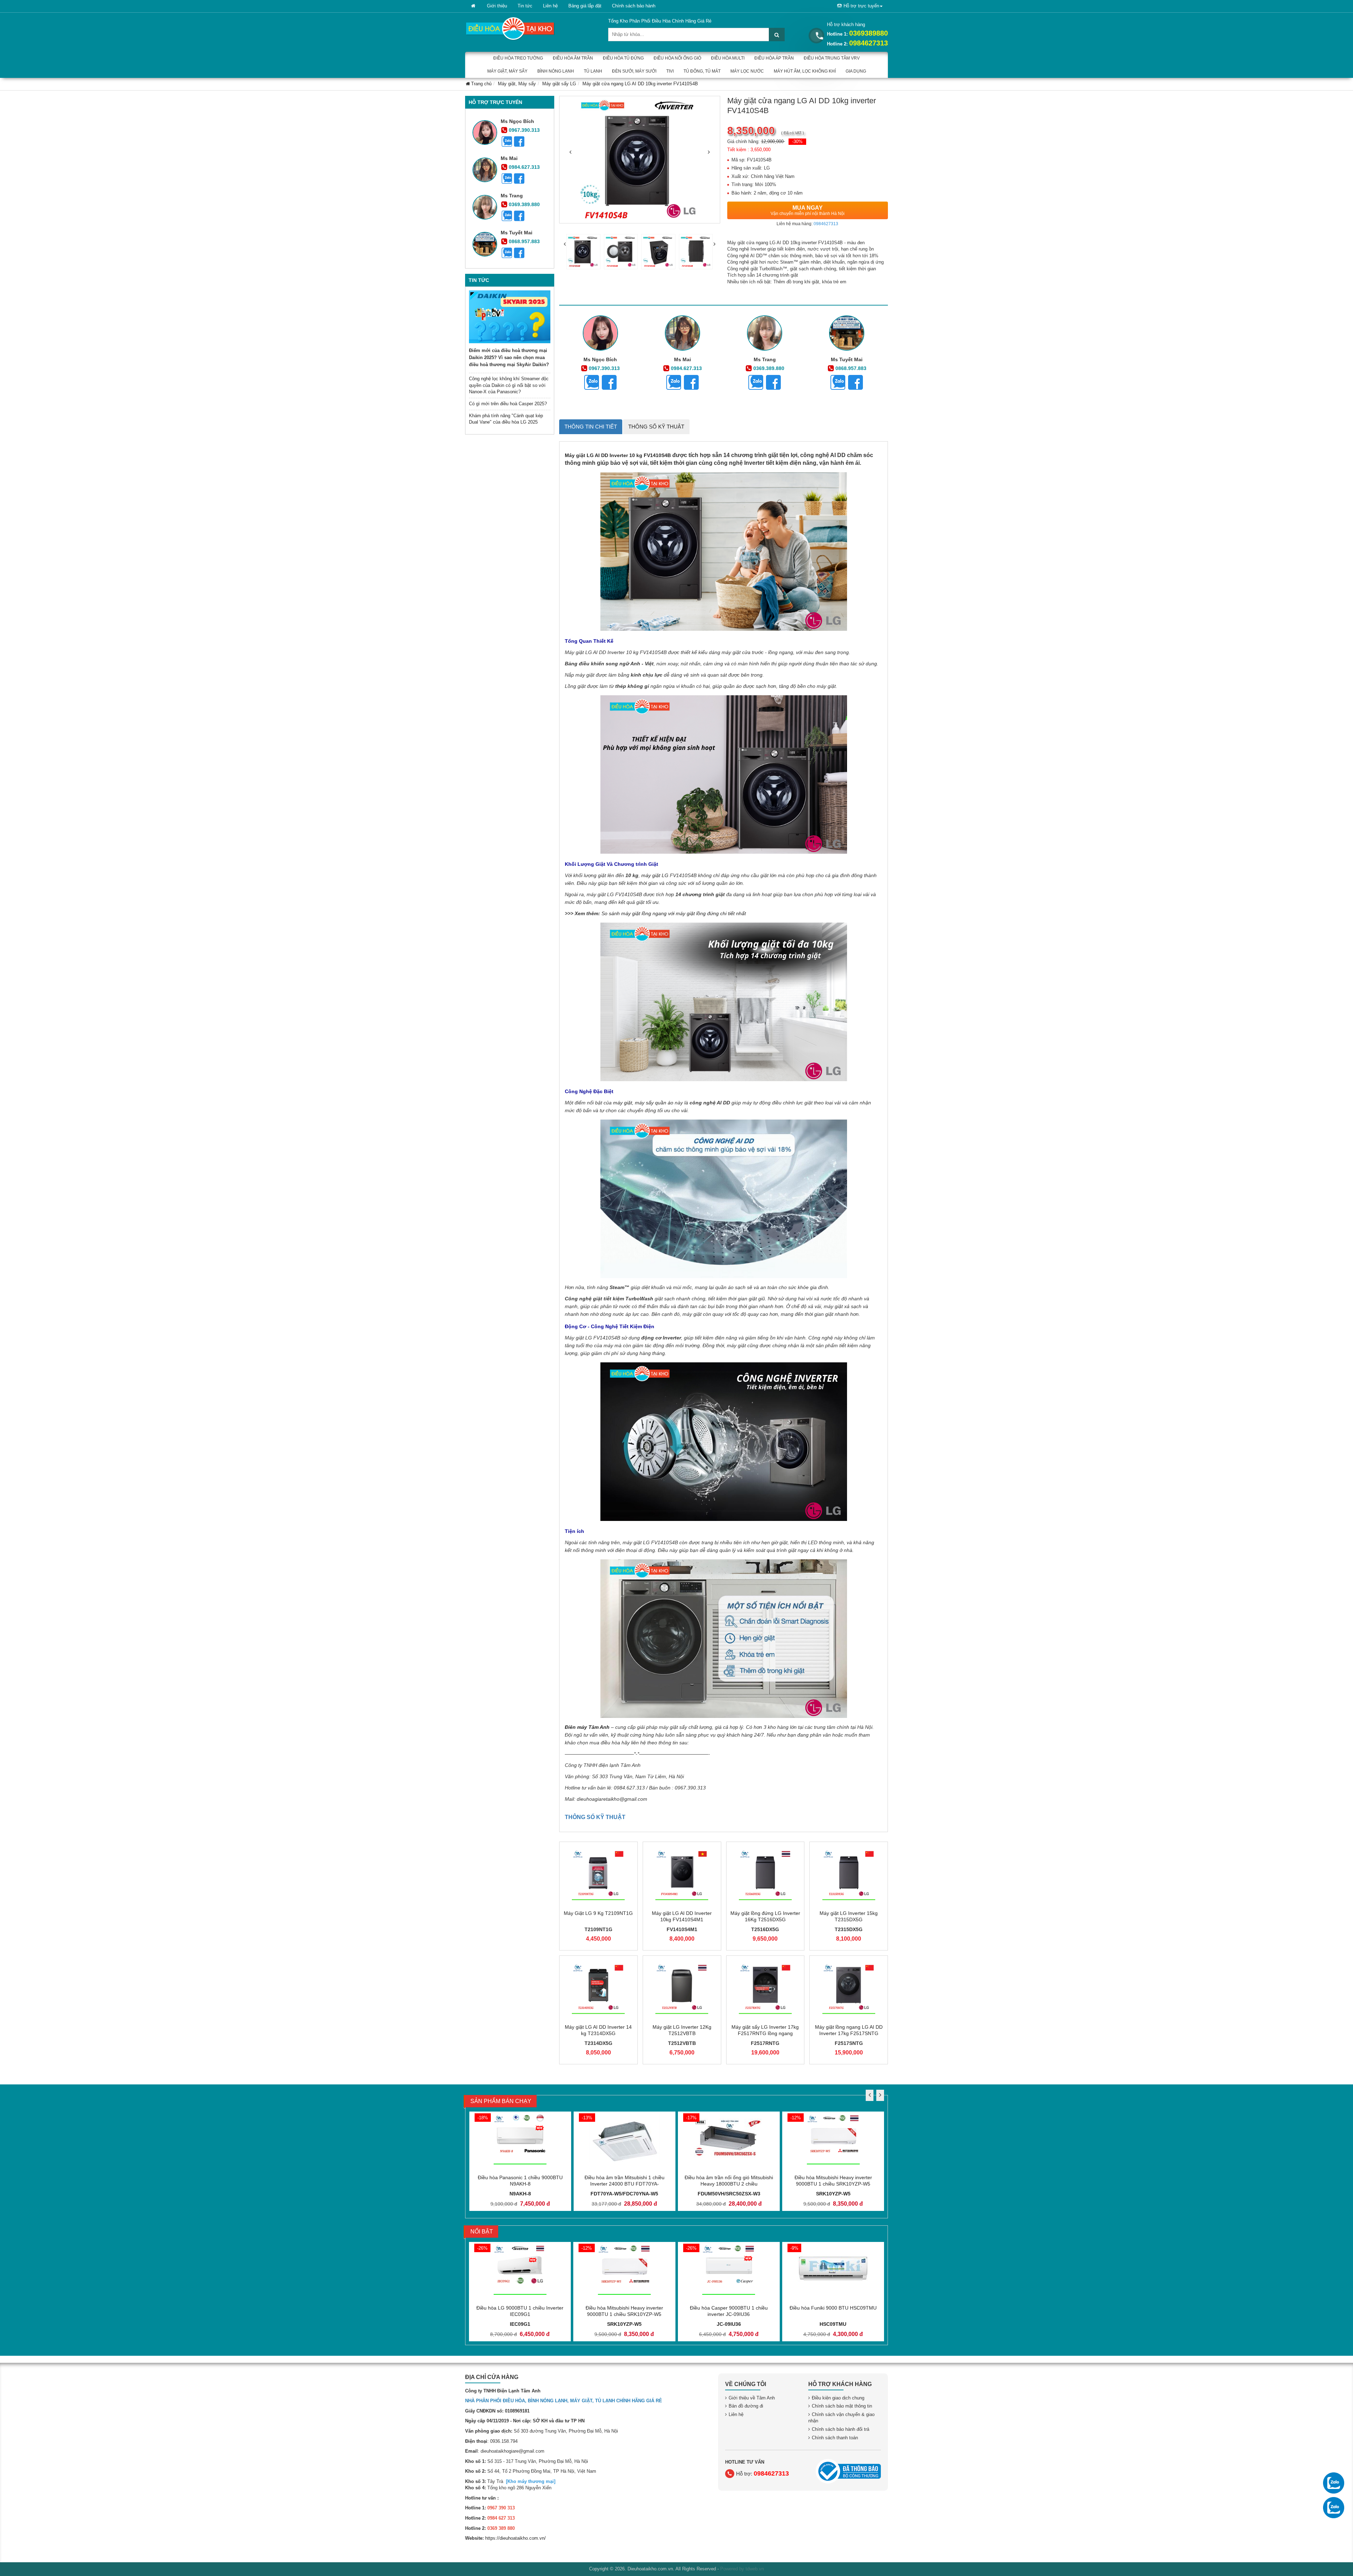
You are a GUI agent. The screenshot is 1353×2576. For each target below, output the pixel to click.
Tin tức (525, 6)
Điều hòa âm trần (573, 58)
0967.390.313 (524, 130)
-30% (797, 141)
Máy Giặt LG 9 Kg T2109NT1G (598, 1913)
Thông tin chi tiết (591, 427)
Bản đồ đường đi (746, 2406)
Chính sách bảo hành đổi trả (841, 2429)
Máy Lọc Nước (747, 71)
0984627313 (869, 43)
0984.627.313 (524, 167)
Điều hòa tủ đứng (623, 58)
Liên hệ (550, 6)
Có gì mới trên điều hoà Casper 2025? (508, 404)
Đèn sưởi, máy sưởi (634, 71)
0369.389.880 (524, 204)
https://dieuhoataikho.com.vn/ (515, 2538)
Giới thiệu (497, 6)
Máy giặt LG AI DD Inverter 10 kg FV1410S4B (618, 455)
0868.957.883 (524, 241)
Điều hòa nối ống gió (677, 58)
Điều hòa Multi (728, 58)
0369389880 (869, 33)
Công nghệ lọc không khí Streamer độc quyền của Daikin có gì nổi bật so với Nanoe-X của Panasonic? (509, 385)
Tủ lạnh (593, 71)
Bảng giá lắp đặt (585, 6)
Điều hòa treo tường (518, 58)
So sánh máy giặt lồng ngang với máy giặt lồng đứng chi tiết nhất (674, 913)
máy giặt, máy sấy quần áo (643, 1103)
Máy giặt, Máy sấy (507, 71)
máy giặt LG (655, 875)
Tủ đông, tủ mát (702, 71)
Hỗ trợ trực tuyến (861, 6)
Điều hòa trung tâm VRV (832, 58)
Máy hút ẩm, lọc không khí (805, 71)
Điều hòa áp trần (774, 58)
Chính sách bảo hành (634, 6)
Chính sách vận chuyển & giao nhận (841, 2418)
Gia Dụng (856, 71)
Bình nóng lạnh (556, 71)
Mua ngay (808, 210)
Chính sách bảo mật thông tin (842, 2406)
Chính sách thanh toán (835, 2438)
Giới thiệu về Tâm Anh (752, 2398)
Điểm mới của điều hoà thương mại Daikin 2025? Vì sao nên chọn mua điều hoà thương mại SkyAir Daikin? (509, 358)
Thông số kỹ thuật (656, 427)
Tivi (670, 71)
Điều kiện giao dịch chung (838, 2398)
